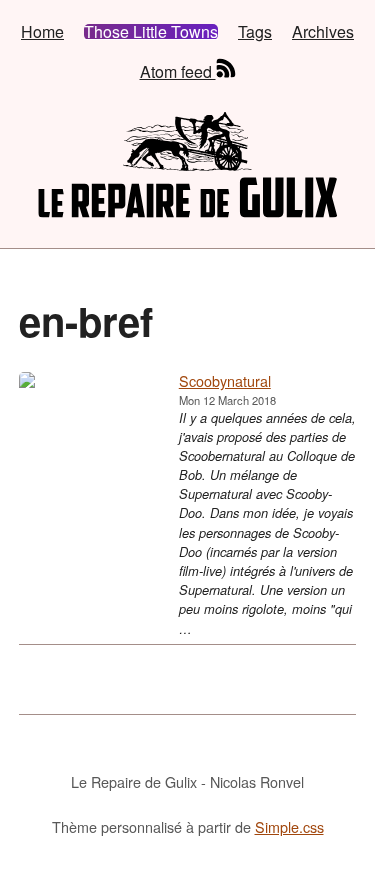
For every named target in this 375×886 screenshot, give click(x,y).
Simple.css (289, 826)
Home (42, 32)
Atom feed (178, 70)
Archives (323, 32)
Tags (255, 32)
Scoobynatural (225, 380)
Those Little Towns (151, 32)
